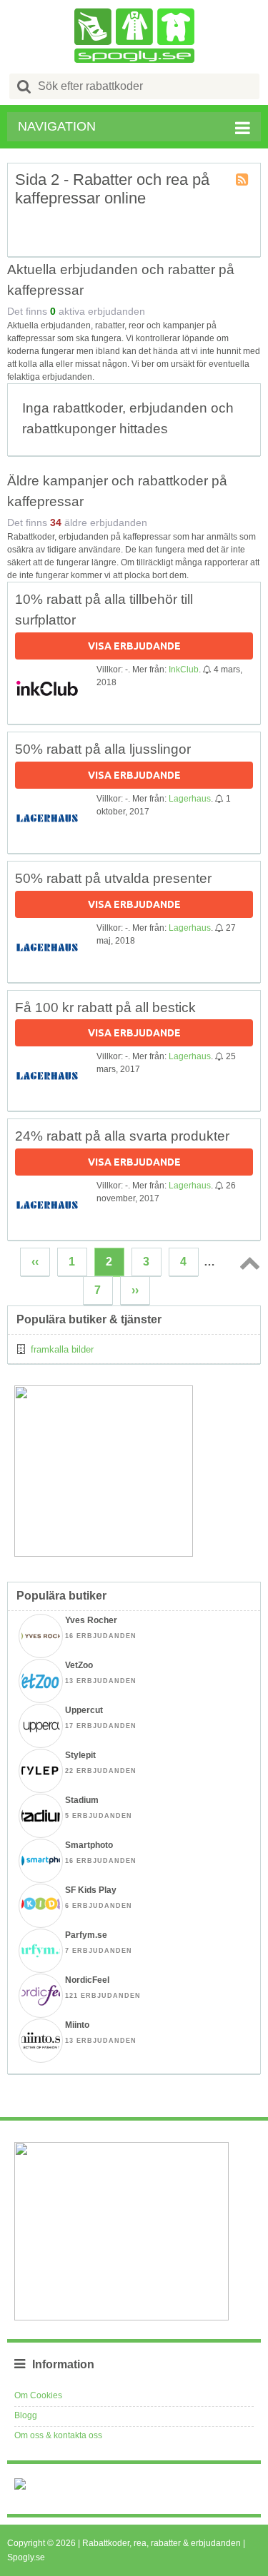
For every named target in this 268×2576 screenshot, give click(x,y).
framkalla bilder (62, 1349)
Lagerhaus (190, 799)
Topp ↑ (247, 1263)
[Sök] (24, 86)
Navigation (57, 126)
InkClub (184, 670)
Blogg (26, 2415)
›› (135, 1290)
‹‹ (35, 1262)
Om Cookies (38, 2395)
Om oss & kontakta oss (58, 2435)
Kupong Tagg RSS (243, 181)
